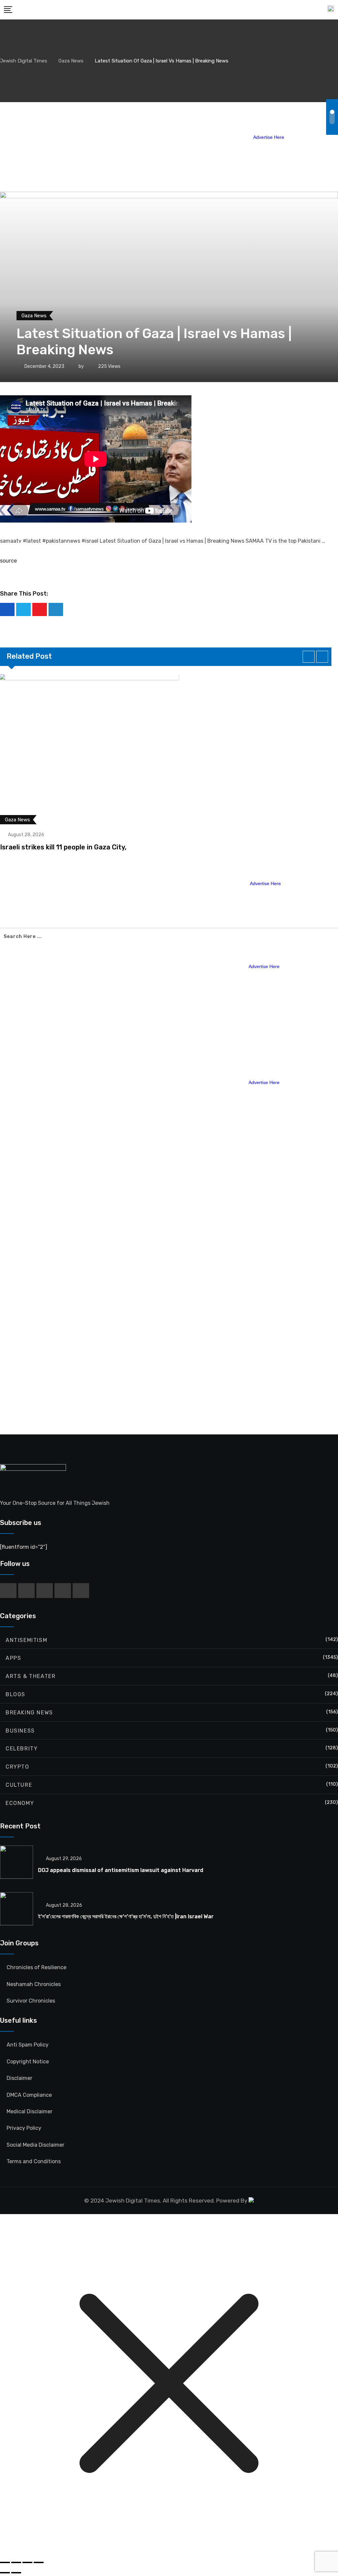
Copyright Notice (28, 2062)
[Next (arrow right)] (16, 2573)
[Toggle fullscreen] (16, 2562)
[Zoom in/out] (5, 2562)
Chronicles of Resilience (36, 1967)
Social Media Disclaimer (35, 2145)
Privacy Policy (24, 2128)
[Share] (27, 2562)
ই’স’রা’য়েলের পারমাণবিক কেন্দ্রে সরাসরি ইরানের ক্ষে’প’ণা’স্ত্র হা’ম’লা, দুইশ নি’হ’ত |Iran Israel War (126, 1916)
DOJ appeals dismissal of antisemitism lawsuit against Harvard (121, 1870)
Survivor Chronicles (31, 2001)
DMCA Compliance (29, 2095)
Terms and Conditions (34, 2161)
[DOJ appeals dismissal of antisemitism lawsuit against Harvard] (17, 1864)
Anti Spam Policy (28, 2045)
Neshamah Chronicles (34, 1984)
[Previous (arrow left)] (5, 2573)
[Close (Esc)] (39, 2562)
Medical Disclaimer (30, 2111)
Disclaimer (19, 2078)
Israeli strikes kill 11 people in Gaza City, (63, 847)
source (8, 561)
